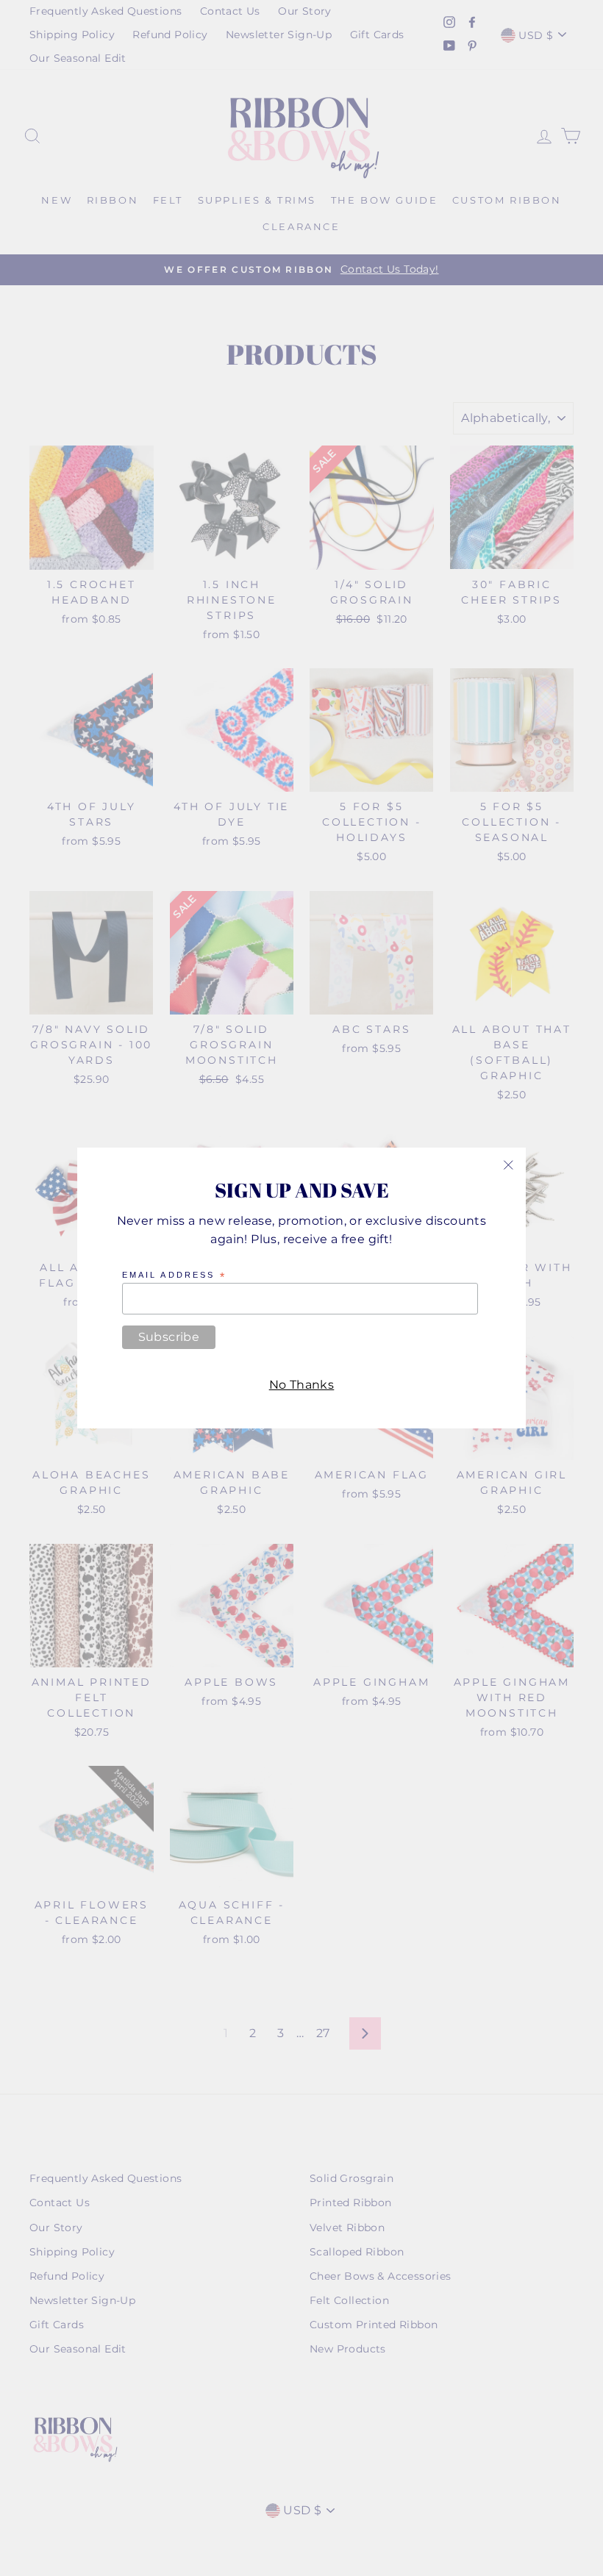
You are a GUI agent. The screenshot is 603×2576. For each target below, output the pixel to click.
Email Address (174, 1276)
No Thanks (302, 1385)
